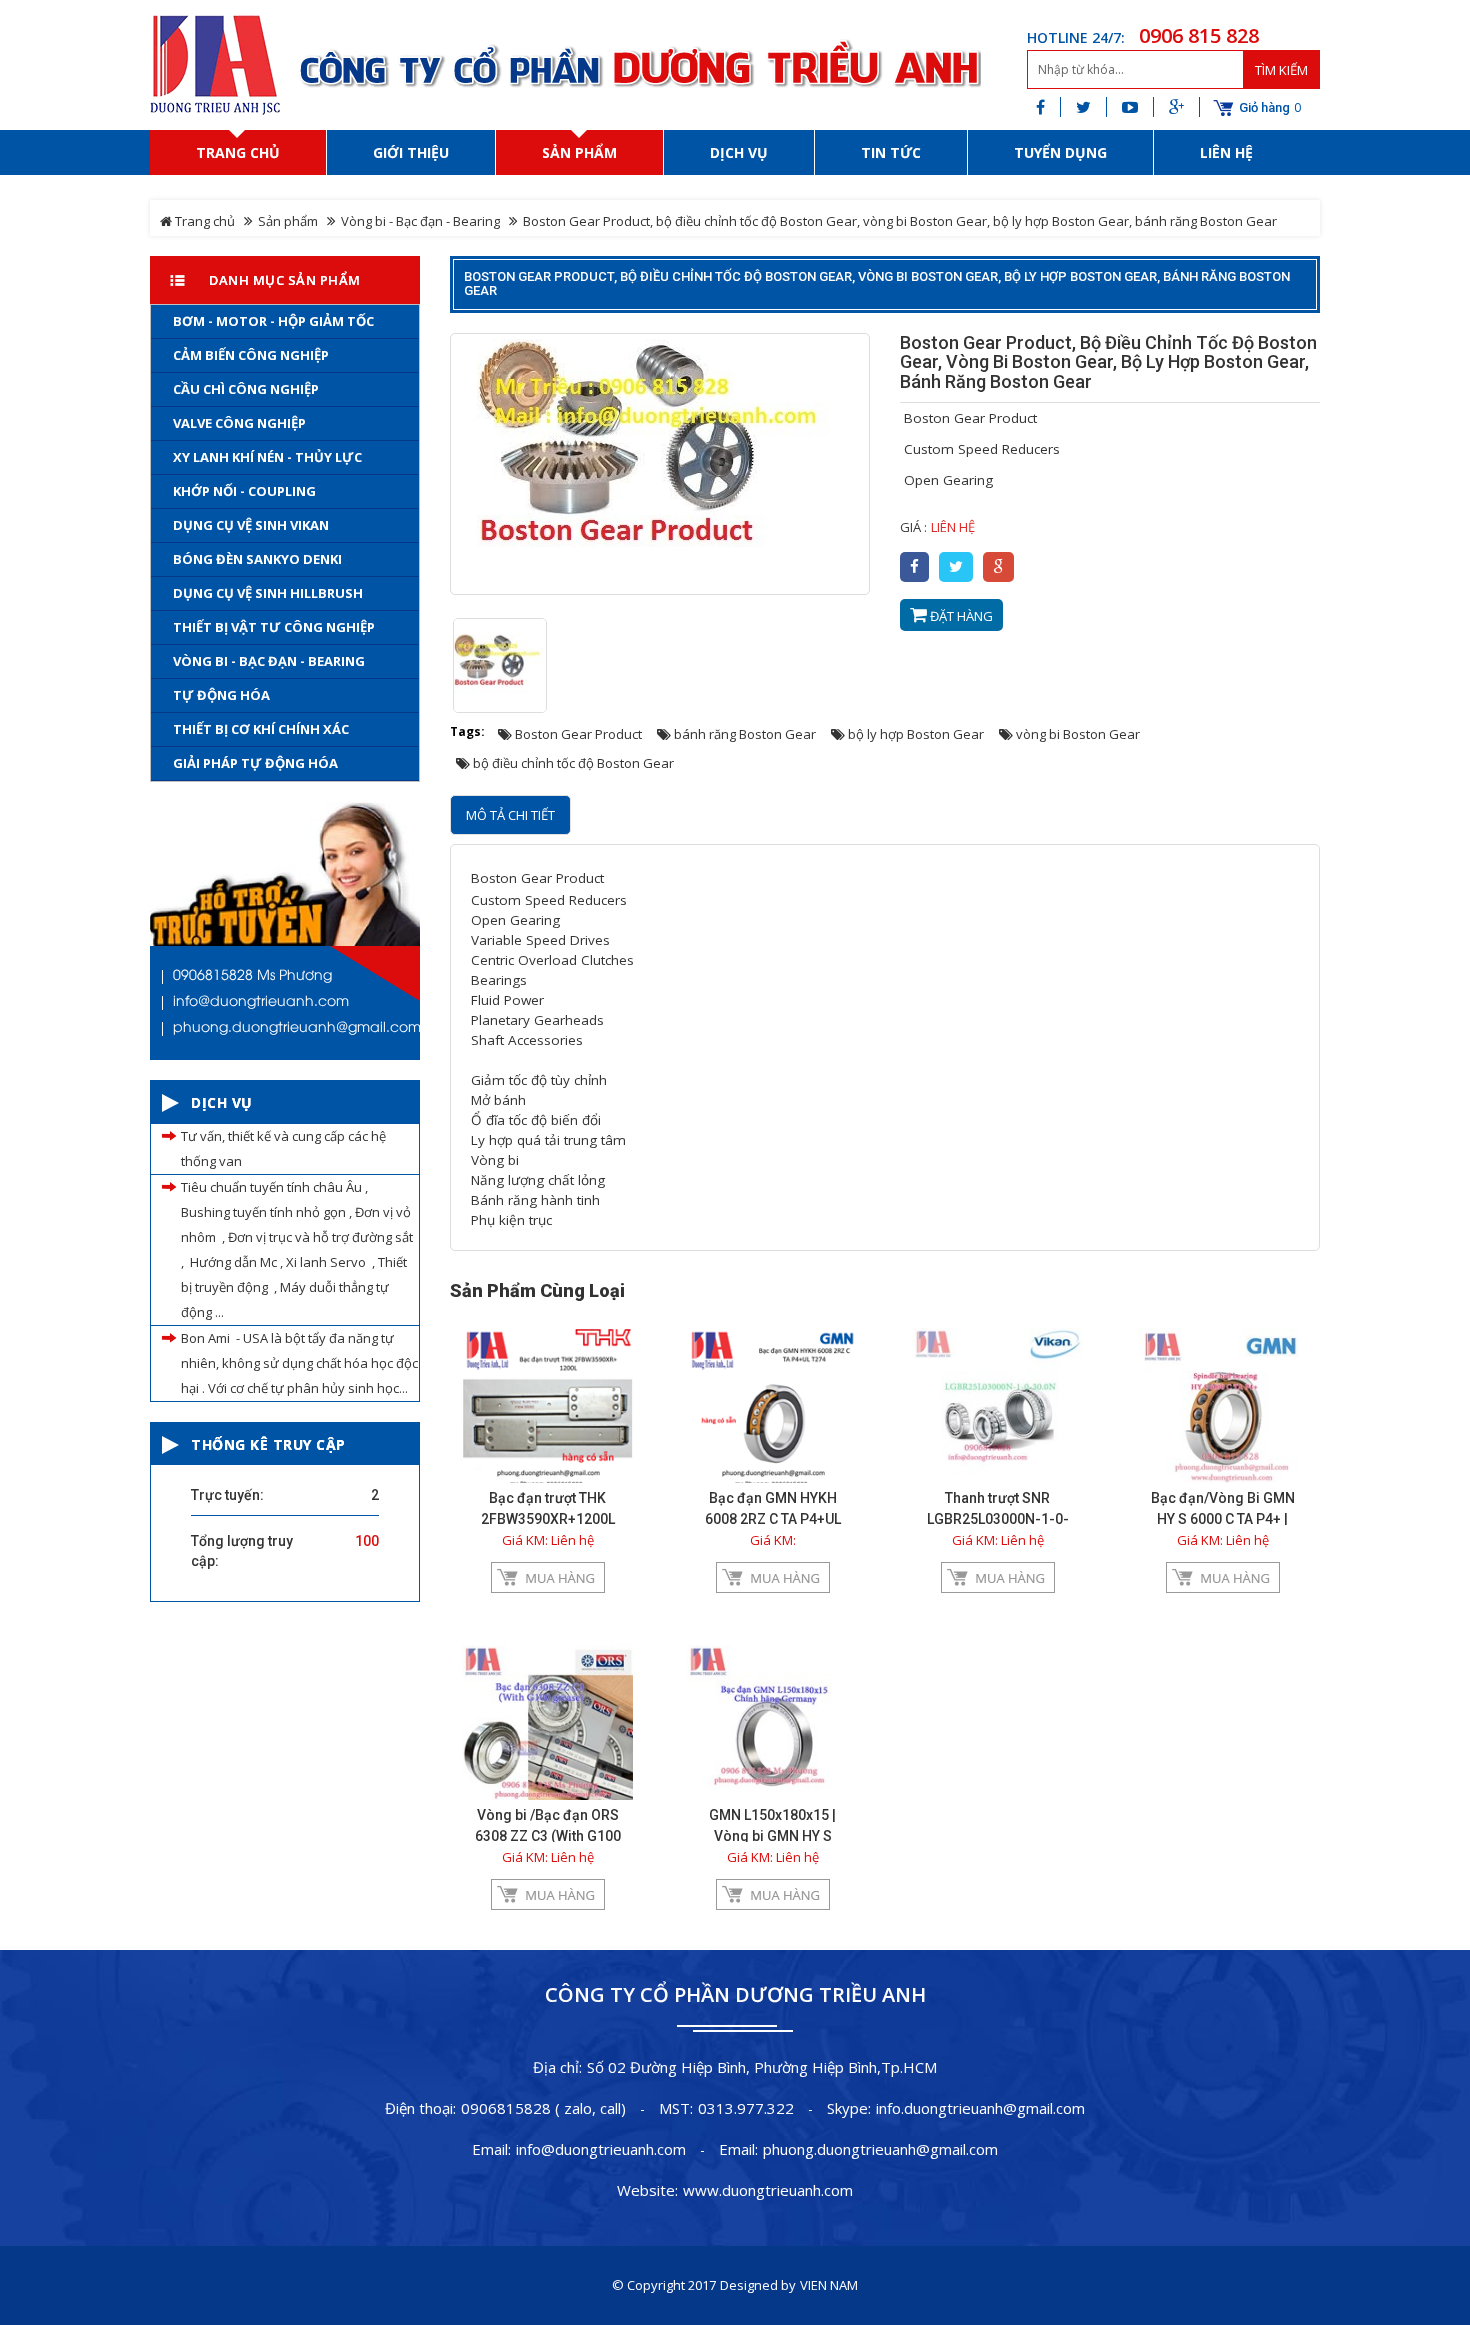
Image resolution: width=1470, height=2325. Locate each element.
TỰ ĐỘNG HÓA (221, 695)
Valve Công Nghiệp (239, 423)
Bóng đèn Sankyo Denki (257, 559)
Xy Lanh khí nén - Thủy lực (267, 457)
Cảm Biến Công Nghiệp (251, 355)
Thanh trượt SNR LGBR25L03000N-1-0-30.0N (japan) (998, 1519)
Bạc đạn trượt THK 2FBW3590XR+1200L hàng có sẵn (548, 1519)
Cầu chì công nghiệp (246, 389)
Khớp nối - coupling (244, 491)
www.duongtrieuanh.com (768, 2190)
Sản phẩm (288, 221)
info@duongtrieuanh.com (601, 2149)
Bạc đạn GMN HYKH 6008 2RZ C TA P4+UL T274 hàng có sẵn (773, 1519)
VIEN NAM (829, 2285)
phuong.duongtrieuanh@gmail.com (880, 2149)
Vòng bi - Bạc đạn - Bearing (420, 221)
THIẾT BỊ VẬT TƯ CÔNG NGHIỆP (274, 627)
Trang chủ (203, 221)
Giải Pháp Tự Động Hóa (255, 763)
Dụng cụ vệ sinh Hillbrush (268, 593)
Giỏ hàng (1264, 108)
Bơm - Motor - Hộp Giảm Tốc (273, 321)
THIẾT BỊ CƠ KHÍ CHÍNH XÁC (261, 729)
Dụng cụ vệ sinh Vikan (251, 525)
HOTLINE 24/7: (1076, 37)
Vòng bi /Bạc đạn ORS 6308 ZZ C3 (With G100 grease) (548, 1836)
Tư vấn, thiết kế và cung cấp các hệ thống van (283, 1148)
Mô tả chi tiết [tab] (510, 815)
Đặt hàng (960, 616)
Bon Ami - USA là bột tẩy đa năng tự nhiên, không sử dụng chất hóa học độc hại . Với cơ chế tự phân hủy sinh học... (299, 1363)
